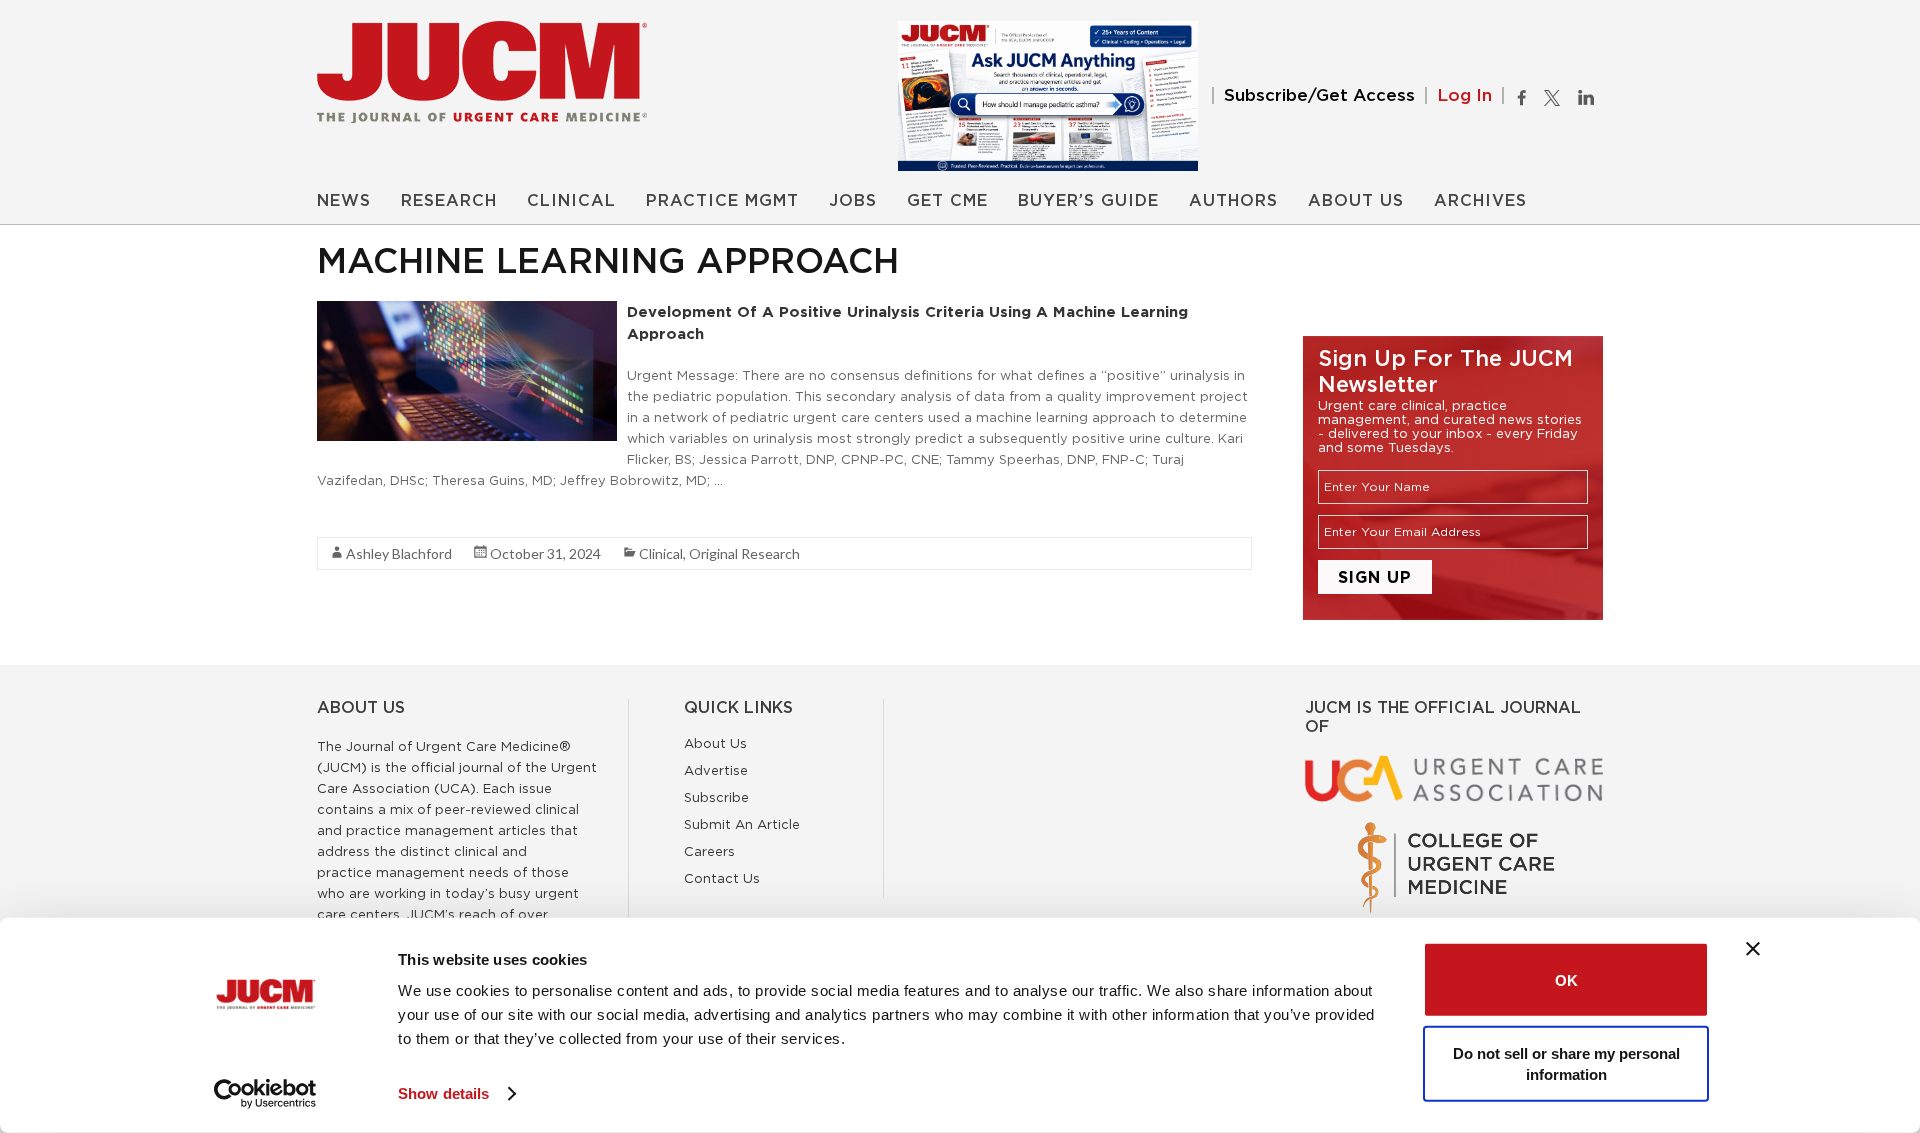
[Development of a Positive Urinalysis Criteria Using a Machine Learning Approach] (467, 311)
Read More (352, 516)
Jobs (853, 201)
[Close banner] (1753, 949)
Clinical (571, 201)
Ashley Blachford (399, 553)
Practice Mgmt (722, 201)
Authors (1233, 201)
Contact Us (722, 878)
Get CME (947, 201)
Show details (443, 1093)
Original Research (744, 553)
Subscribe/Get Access (1319, 95)
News (344, 201)
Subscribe (716, 797)
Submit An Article (742, 824)
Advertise (716, 770)
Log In (1464, 95)
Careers (709, 851)
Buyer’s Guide (1088, 201)
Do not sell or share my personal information (1566, 1063)
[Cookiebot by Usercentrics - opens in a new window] (265, 1094)
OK (1566, 979)
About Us (1356, 201)
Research (449, 201)
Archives (1480, 201)
